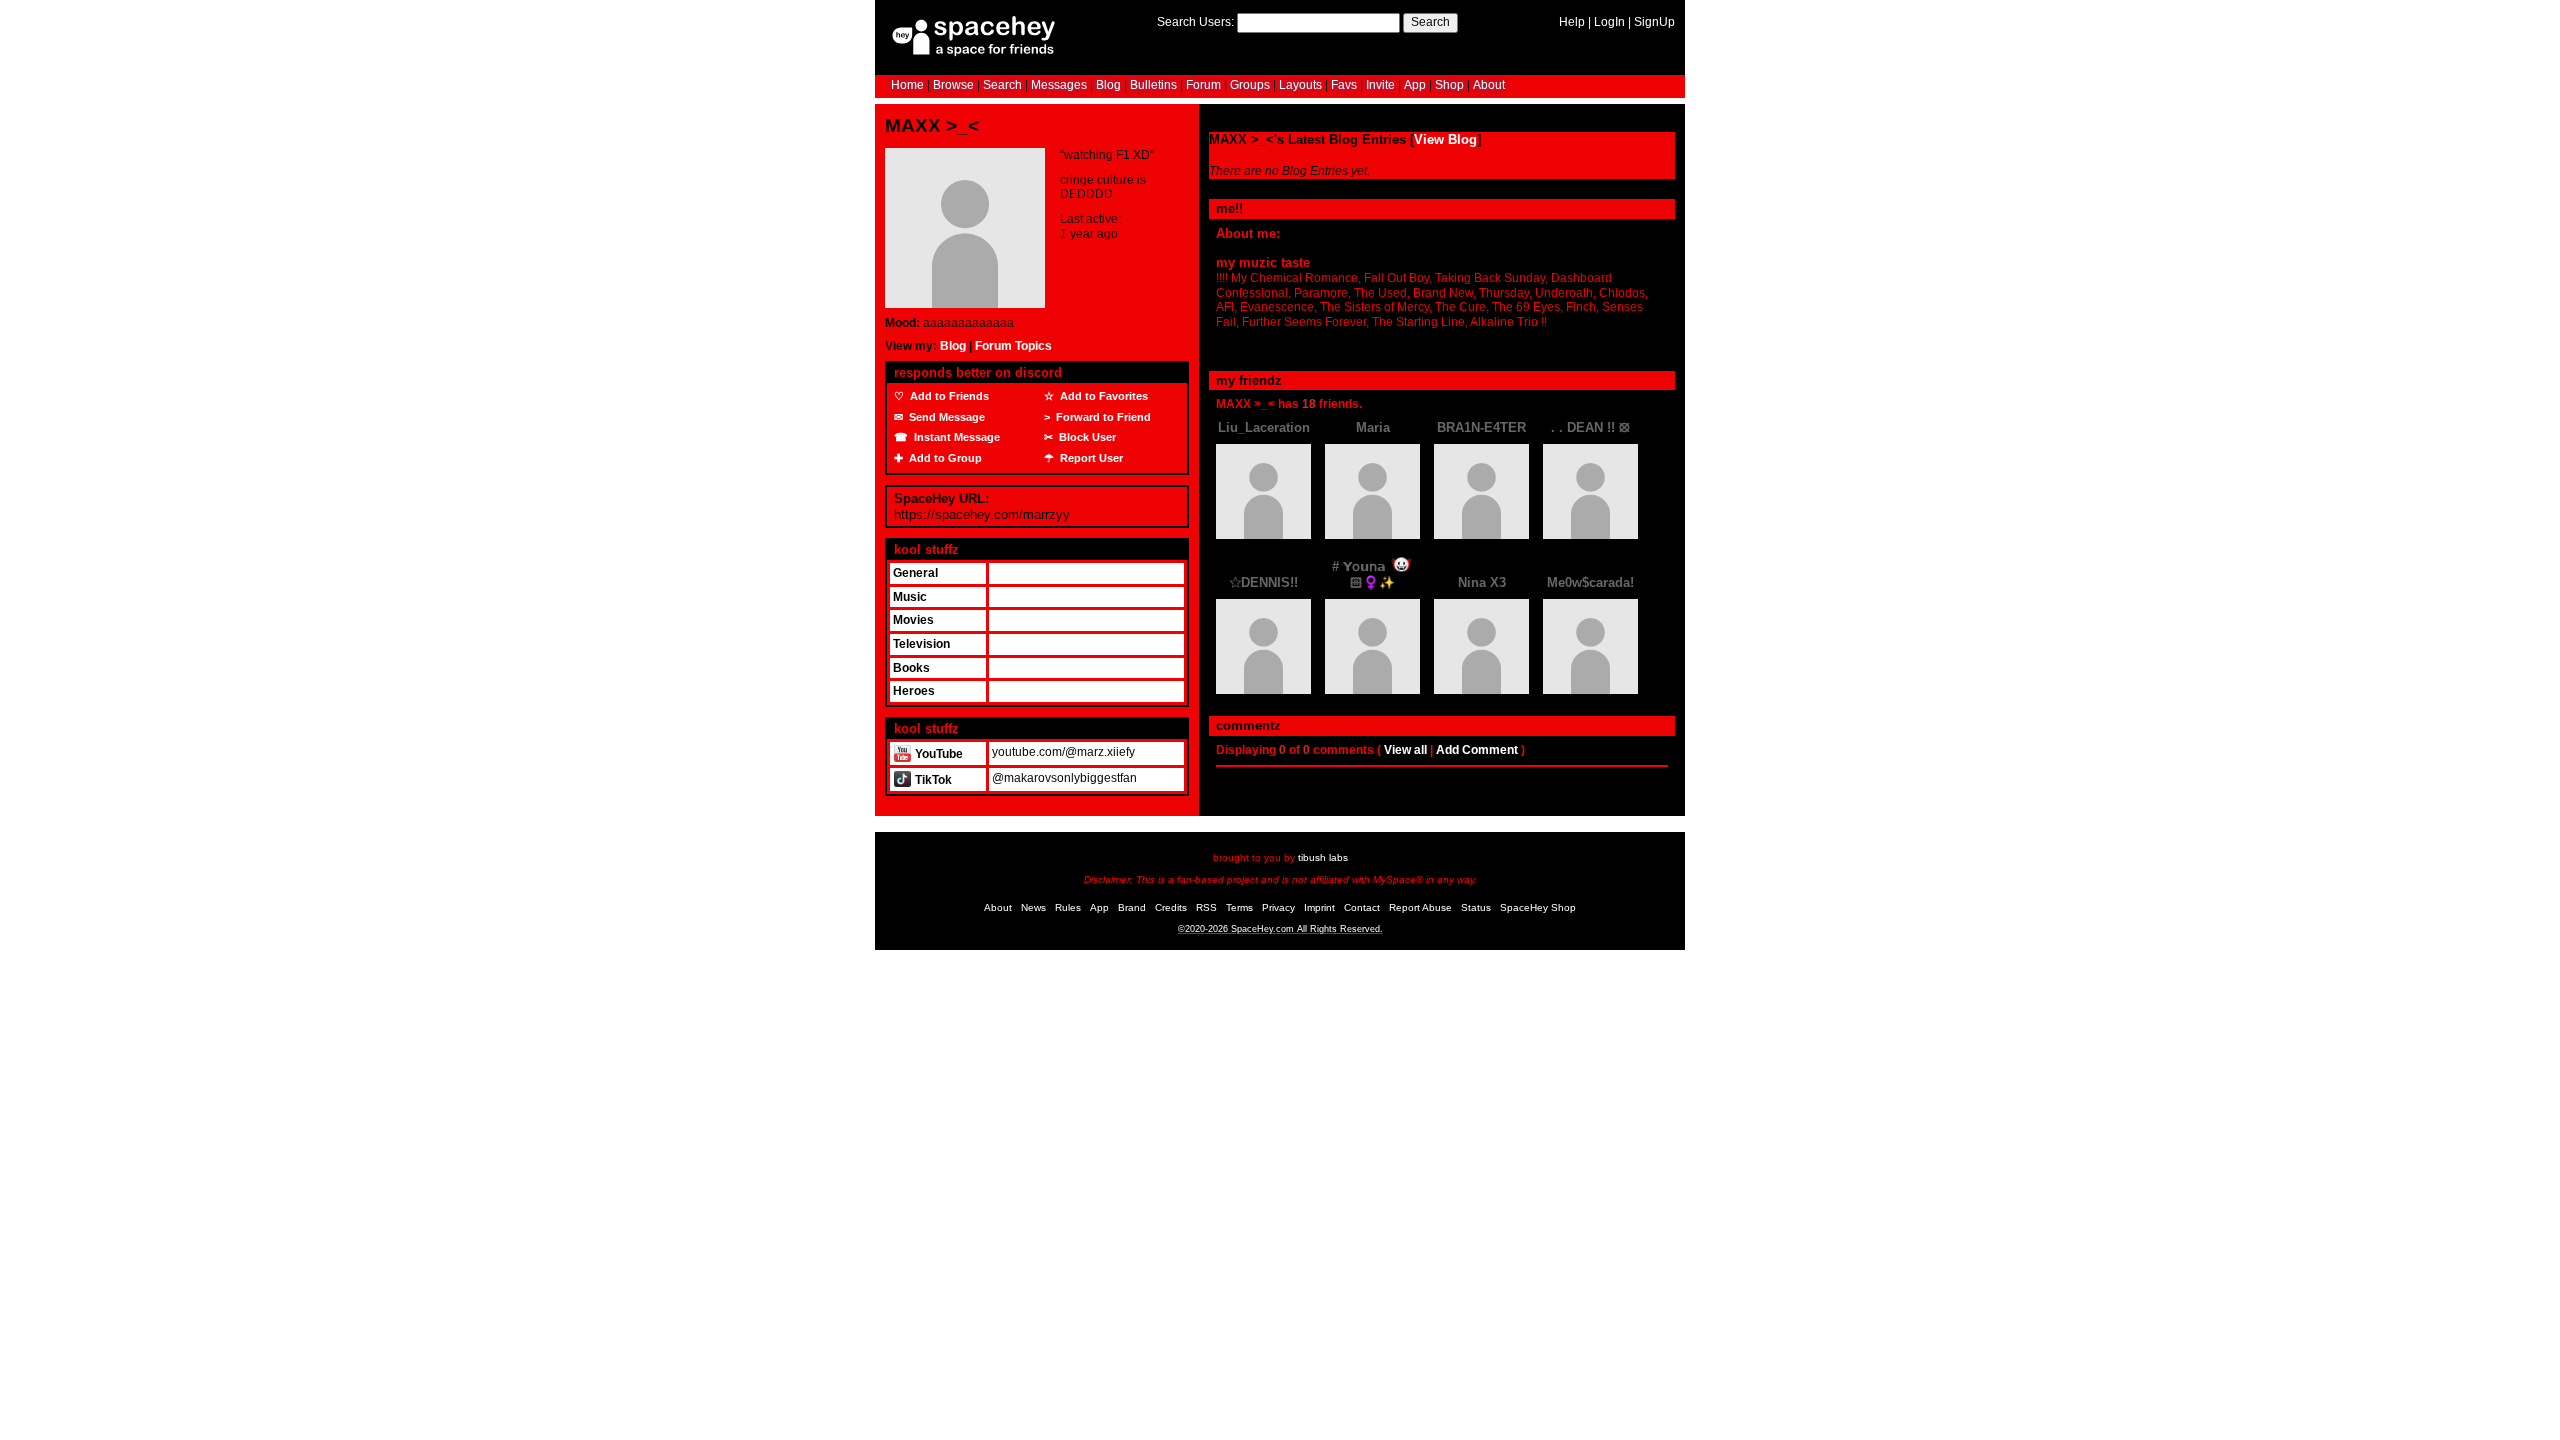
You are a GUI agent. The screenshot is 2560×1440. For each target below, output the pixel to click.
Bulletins (1153, 85)
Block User (1086, 437)
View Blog (1445, 139)
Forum (1203, 85)
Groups (1250, 85)
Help (1572, 22)
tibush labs (1323, 857)
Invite (1380, 85)
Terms (1239, 907)
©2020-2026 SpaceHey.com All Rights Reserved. (1280, 929)
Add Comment (1477, 750)
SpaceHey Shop (1538, 907)
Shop (1449, 85)
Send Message (945, 417)
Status (1476, 907)
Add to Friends (948, 396)
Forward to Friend (1102, 417)
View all (1405, 750)
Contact (1362, 907)
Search (1430, 22)
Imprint (1319, 907)
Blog (1108, 85)
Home (907, 85)
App (1415, 85)
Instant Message (955, 437)
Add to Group (944, 458)
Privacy (1278, 907)
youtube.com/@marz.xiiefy (1063, 752)
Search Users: (1195, 22)
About (1489, 85)
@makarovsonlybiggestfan (1064, 778)
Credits (1171, 907)
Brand (1132, 907)
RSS (1206, 907)
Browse (953, 85)
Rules (1068, 907)
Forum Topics (1013, 346)
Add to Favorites (1102, 396)
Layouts (1300, 85)
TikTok (932, 780)
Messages (1059, 85)
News (1033, 907)
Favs (1344, 85)
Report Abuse (1420, 907)
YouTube (937, 754)
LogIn (1609, 22)
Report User (1090, 458)
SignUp (1654, 22)
